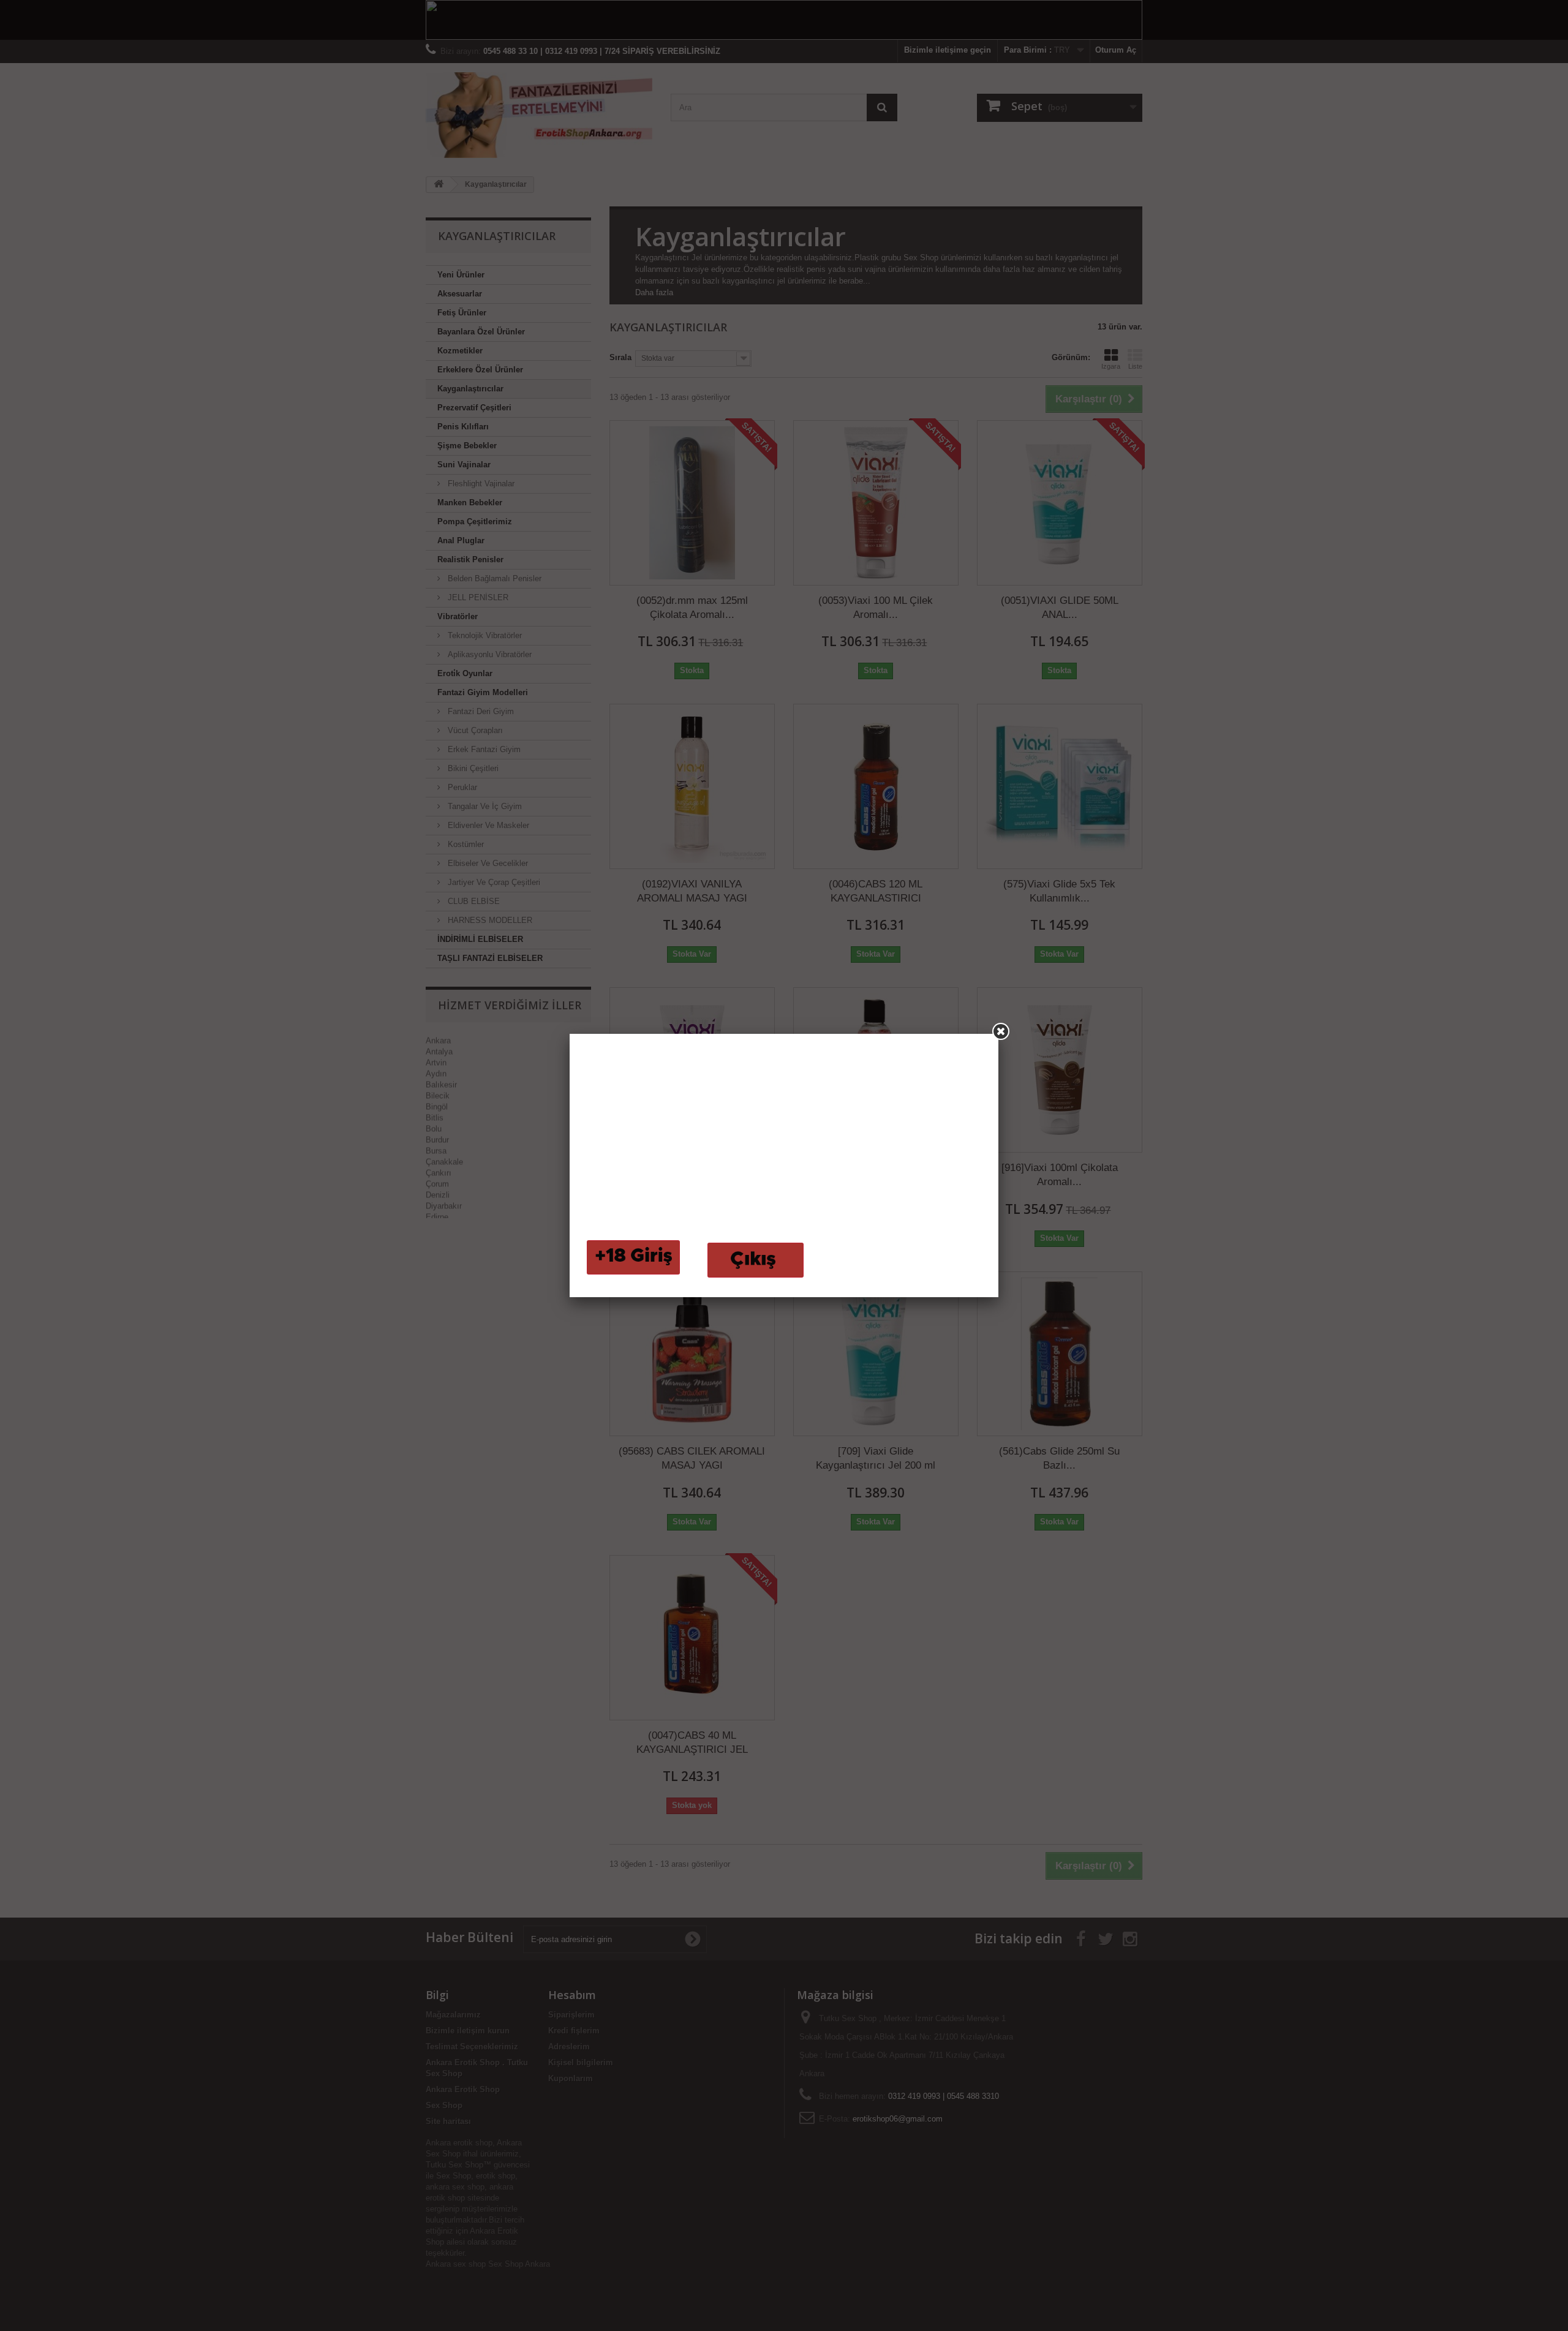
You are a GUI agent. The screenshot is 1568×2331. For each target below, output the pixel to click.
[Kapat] (1001, 1031)
